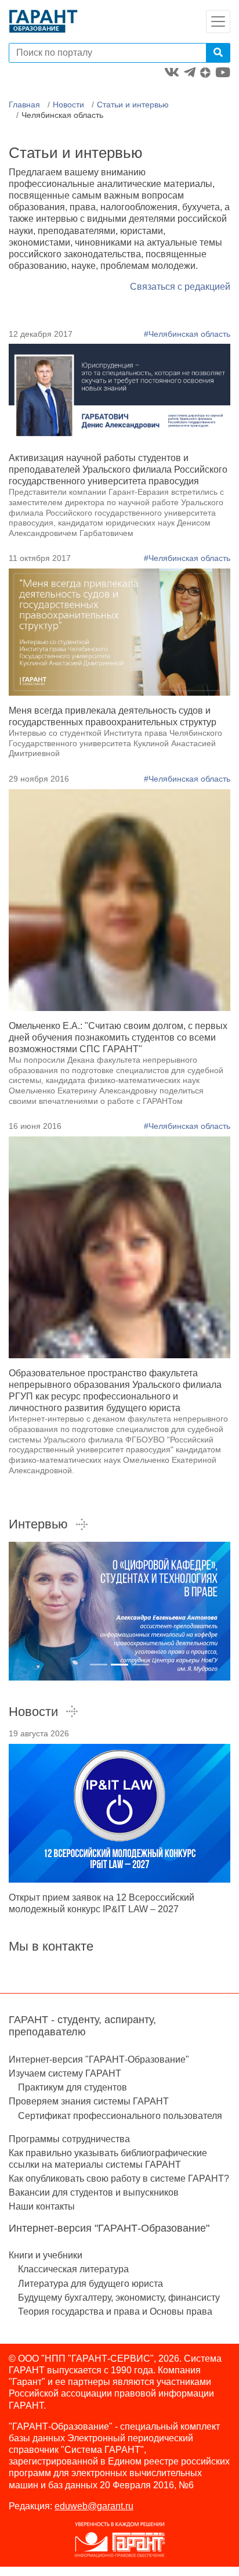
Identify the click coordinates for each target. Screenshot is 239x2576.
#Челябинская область (187, 334)
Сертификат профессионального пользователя (120, 2116)
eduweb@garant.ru (94, 2506)
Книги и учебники (46, 2255)
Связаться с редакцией (180, 287)
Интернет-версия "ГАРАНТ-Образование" (99, 2059)
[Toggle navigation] (218, 21)
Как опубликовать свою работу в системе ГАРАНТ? (119, 2179)
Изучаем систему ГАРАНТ (65, 2073)
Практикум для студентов (73, 2087)
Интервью (38, 1524)
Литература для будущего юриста (90, 2284)
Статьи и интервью (133, 105)
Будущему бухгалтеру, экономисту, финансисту (119, 2298)
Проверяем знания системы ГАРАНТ (89, 2101)
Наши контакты (42, 2206)
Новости (68, 105)
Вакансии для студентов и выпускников (94, 2192)
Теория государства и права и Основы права (115, 2311)
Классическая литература (73, 2269)
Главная (24, 105)
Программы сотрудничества (69, 2139)
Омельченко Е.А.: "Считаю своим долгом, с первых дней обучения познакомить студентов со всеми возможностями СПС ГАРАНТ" (118, 1037)
